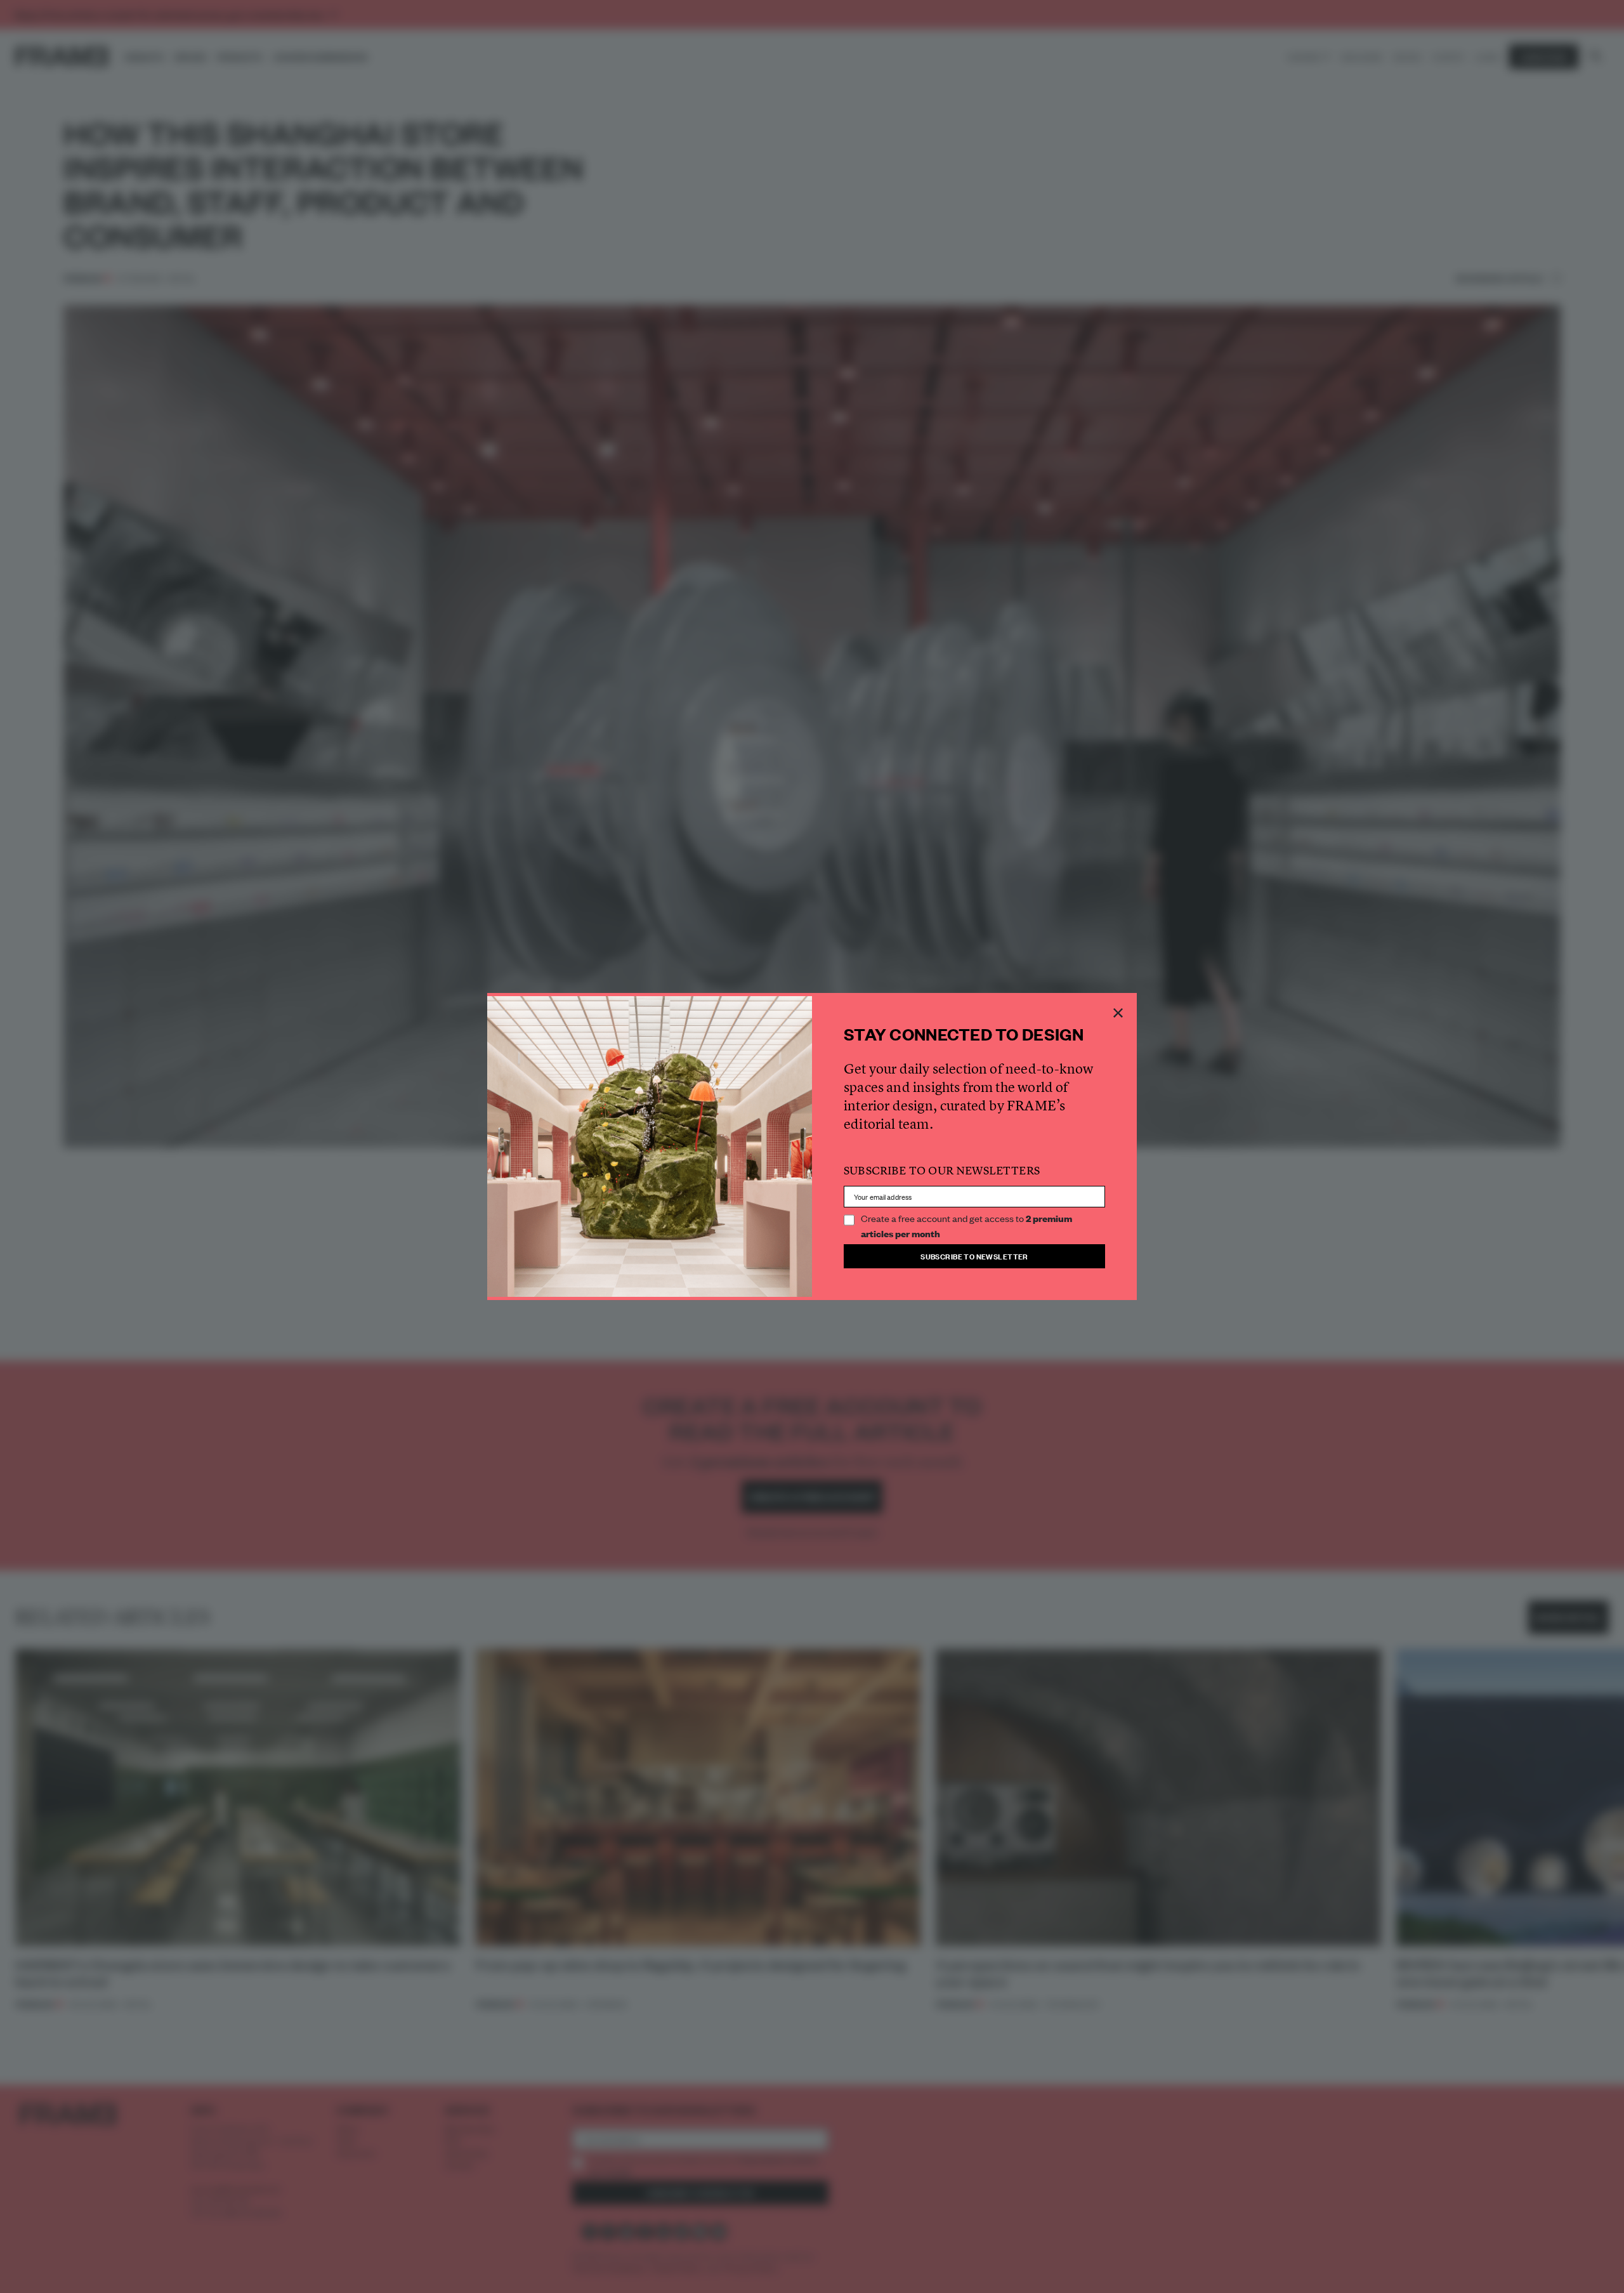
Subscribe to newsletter (974, 1256)
